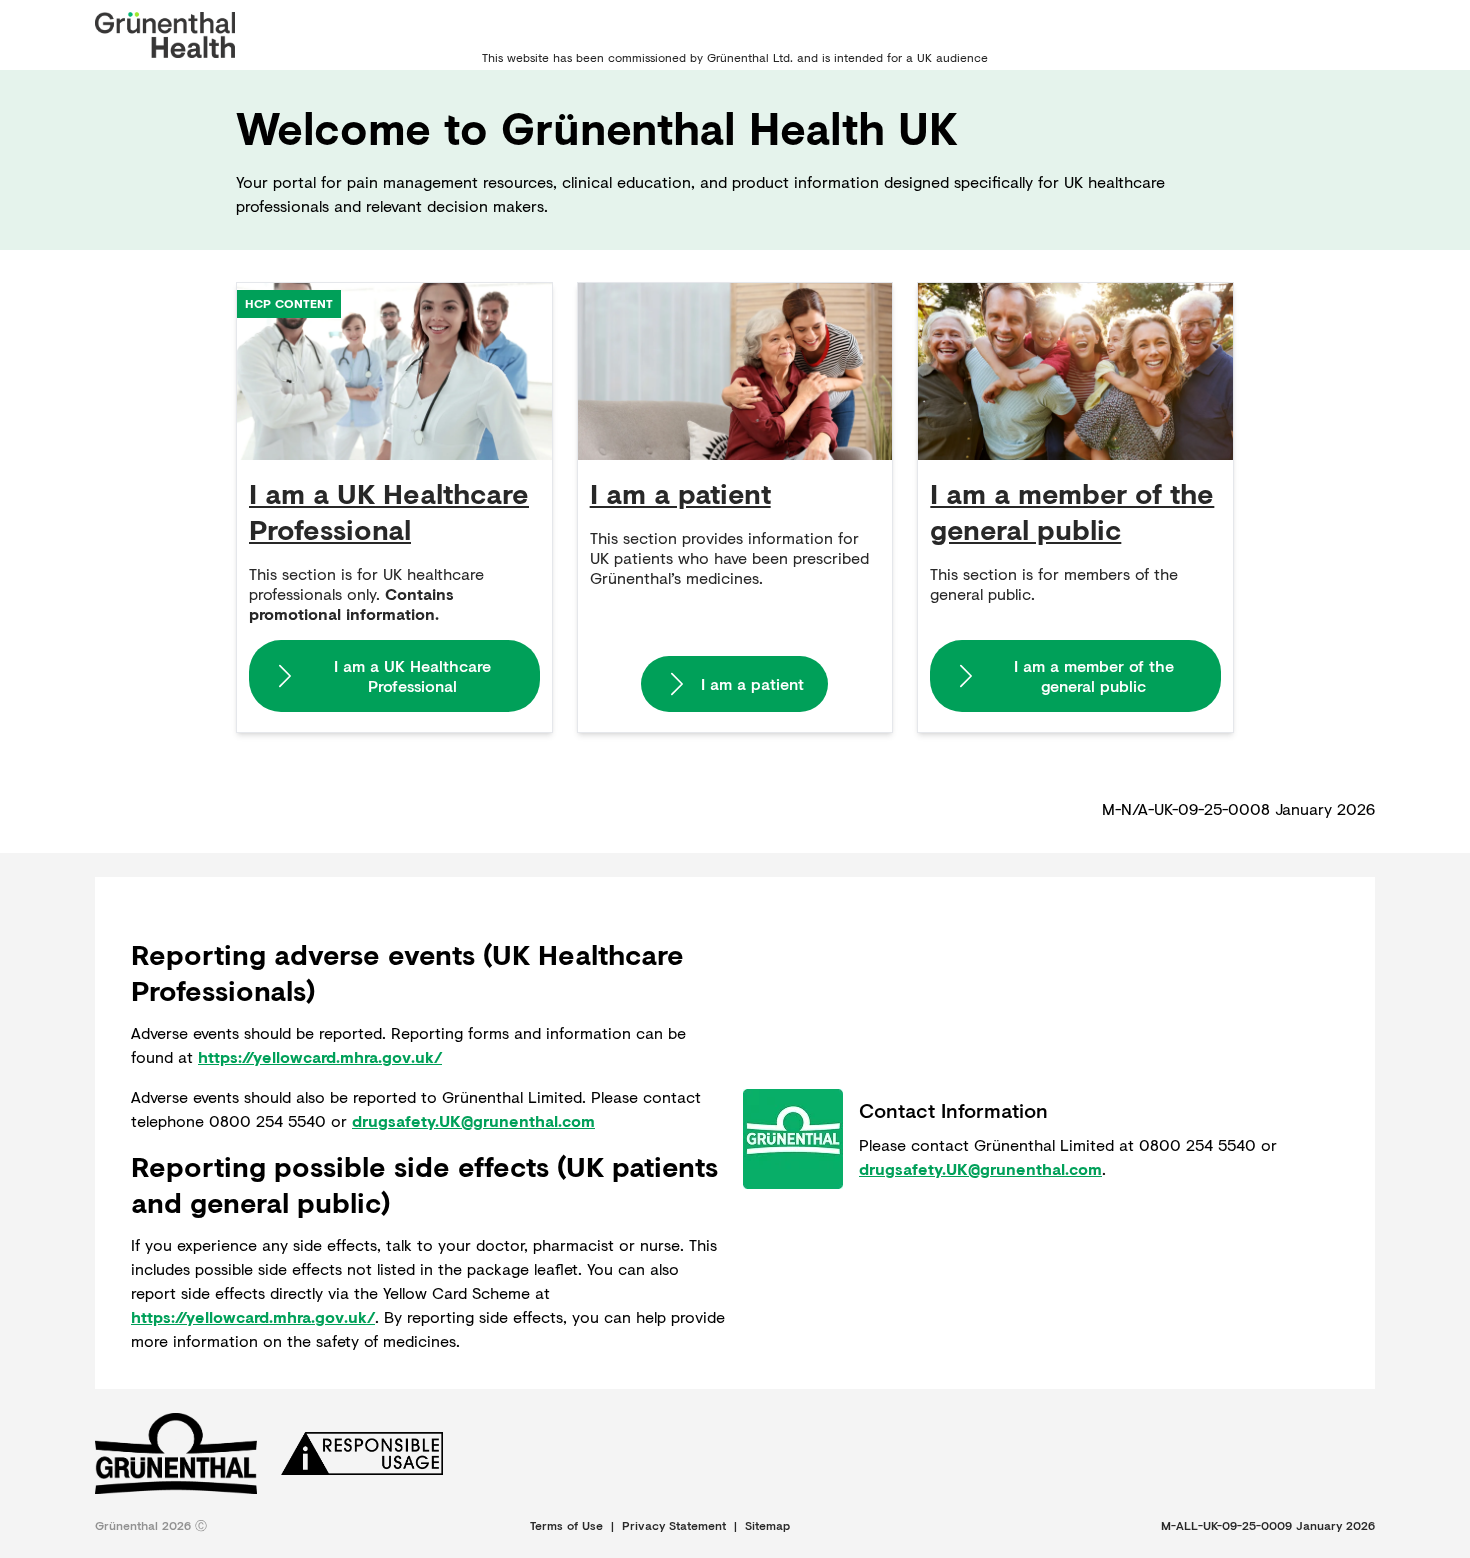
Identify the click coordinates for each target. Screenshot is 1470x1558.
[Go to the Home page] (165, 35)
